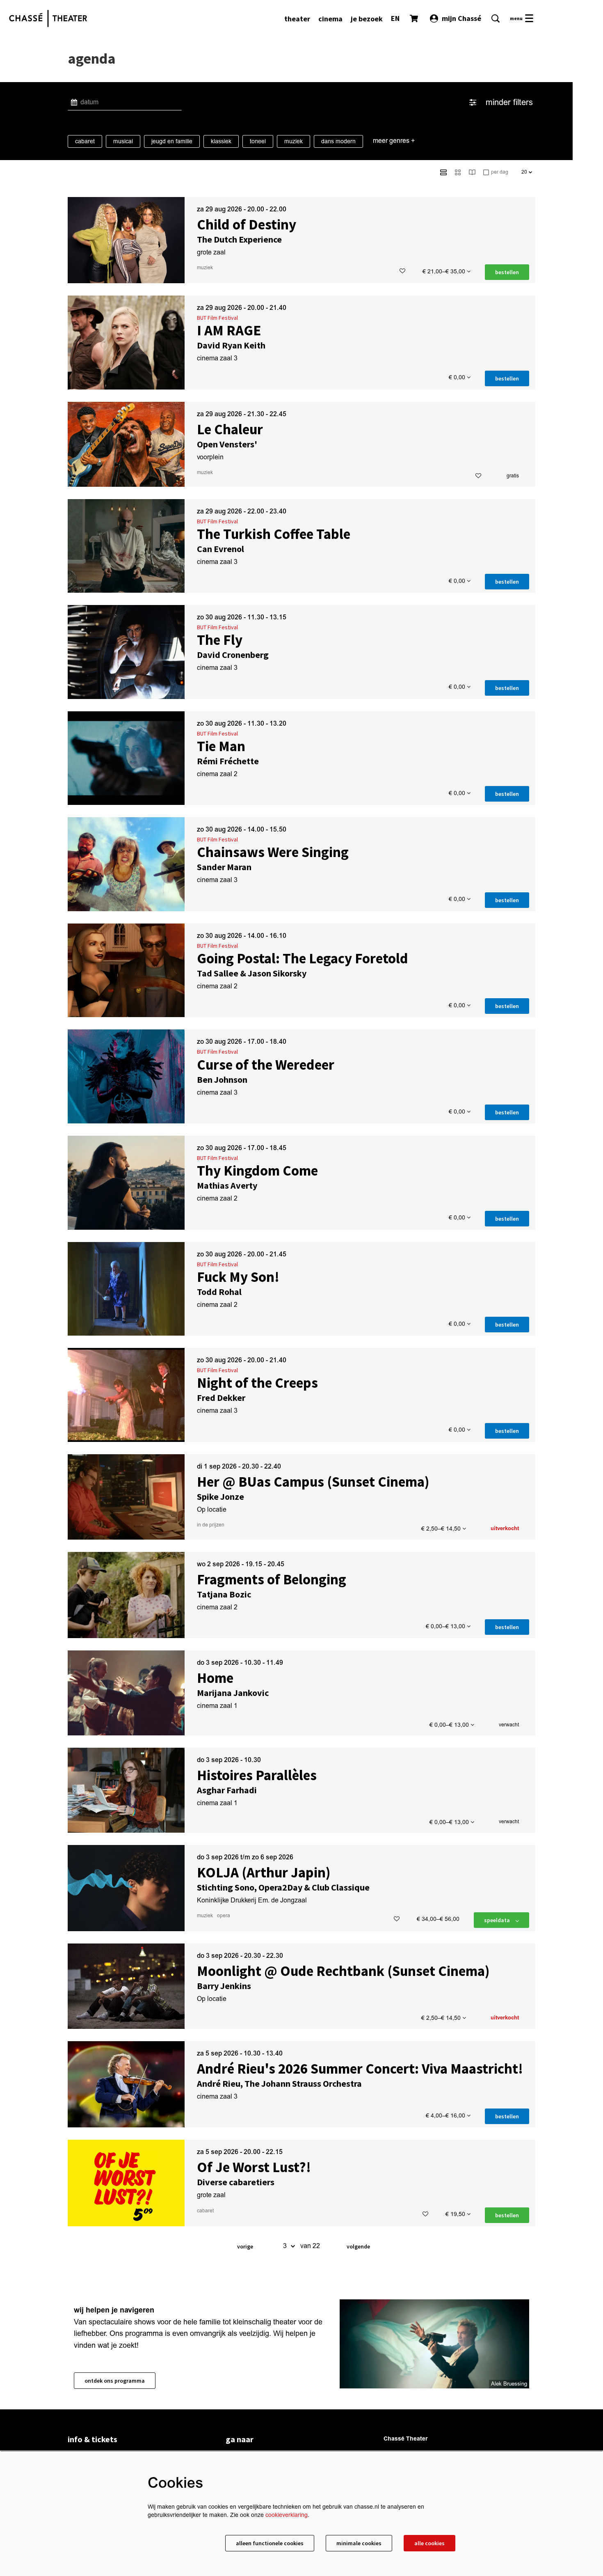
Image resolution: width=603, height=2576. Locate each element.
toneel (258, 141)
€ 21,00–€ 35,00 (445, 272)
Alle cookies (429, 2543)
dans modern (338, 141)
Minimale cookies (359, 2543)
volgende (358, 2246)
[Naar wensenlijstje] (402, 271)
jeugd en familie (172, 141)
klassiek (221, 141)
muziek (294, 141)
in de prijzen (211, 1525)
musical (123, 141)
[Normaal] (443, 172)
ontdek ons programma (115, 2381)
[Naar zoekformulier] (496, 18)
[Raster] (458, 172)
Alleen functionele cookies (270, 2543)
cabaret (85, 141)
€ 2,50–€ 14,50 (442, 1529)
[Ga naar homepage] (48, 18)
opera (224, 1916)
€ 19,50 (456, 2214)
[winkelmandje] (415, 18)
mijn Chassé (461, 18)
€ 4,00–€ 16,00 (446, 2116)
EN (395, 18)
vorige (245, 2246)
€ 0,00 (458, 377)
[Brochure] (472, 172)
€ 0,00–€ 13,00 (446, 1626)
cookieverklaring (287, 2515)
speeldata (498, 1920)
